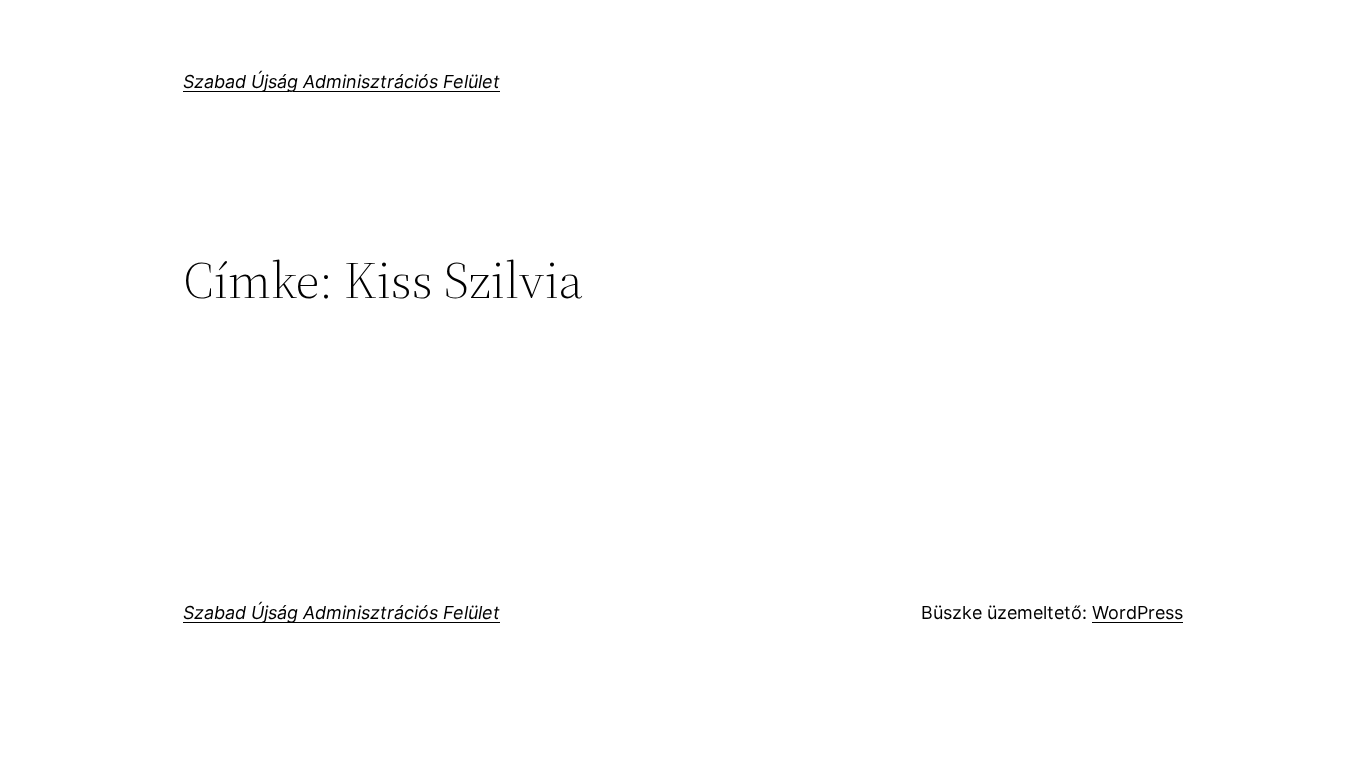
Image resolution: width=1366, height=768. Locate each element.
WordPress (1137, 612)
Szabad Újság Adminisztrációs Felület (341, 81)
